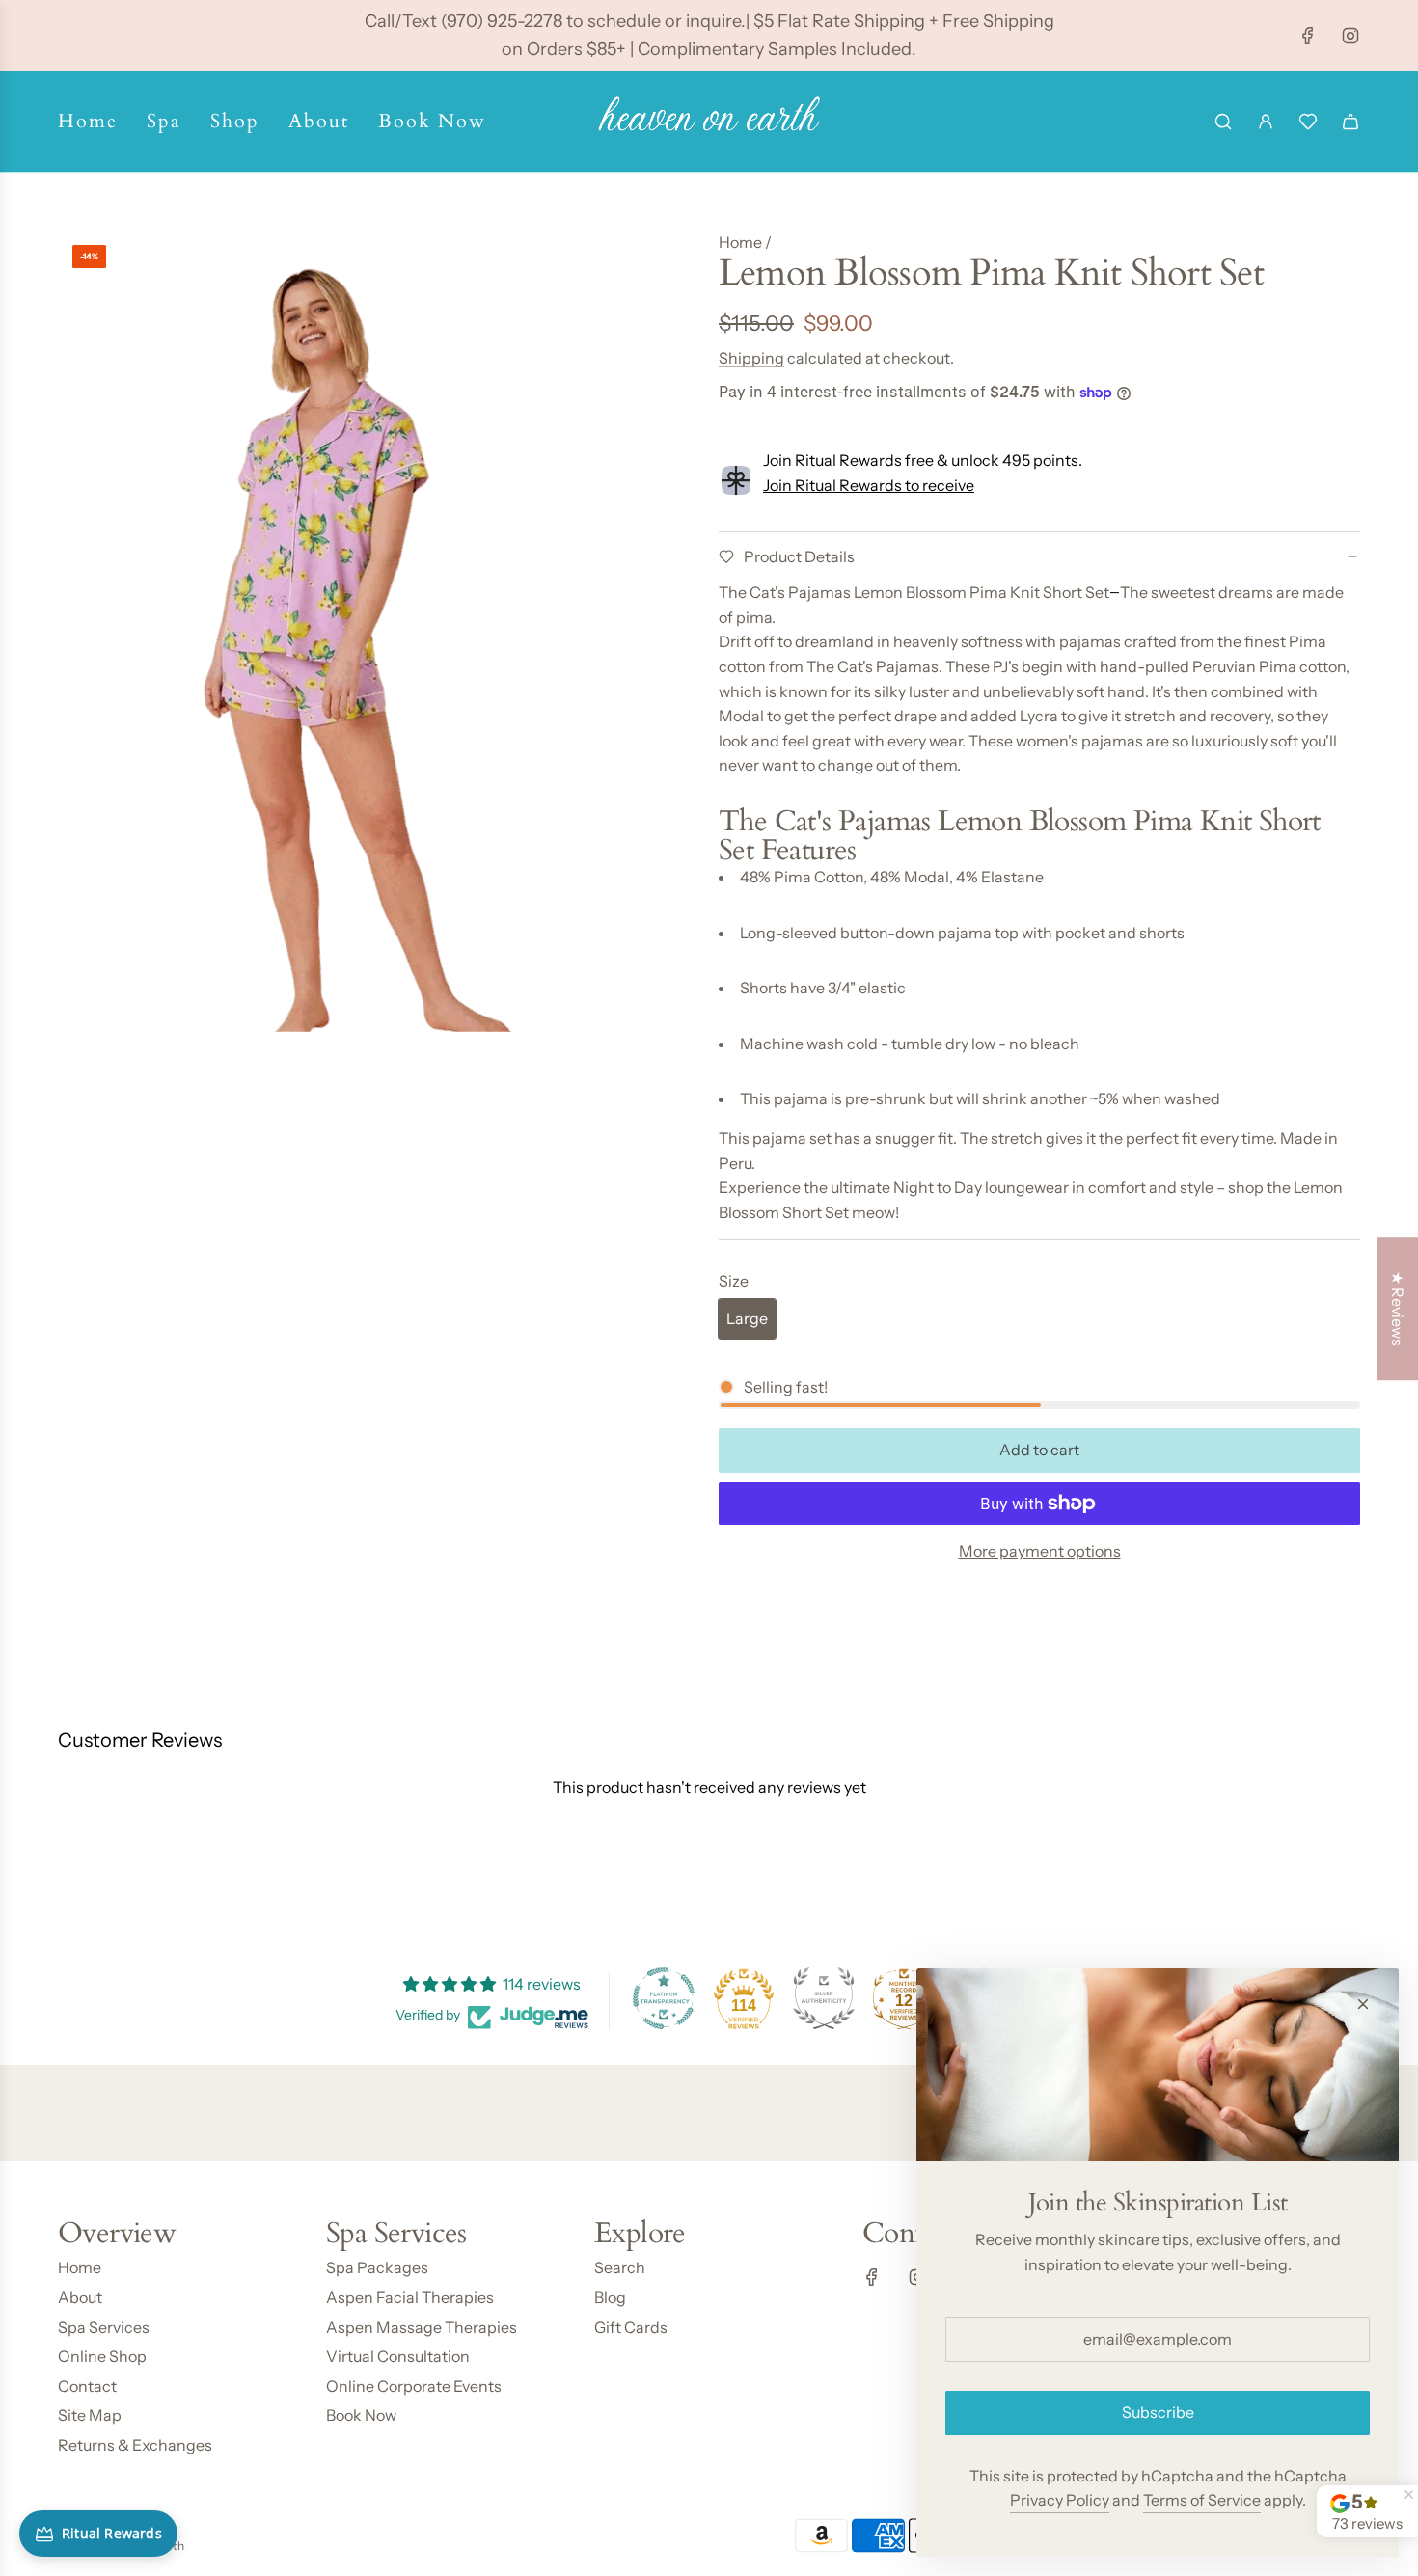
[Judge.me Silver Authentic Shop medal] (824, 1998)
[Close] (1363, 2004)
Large (747, 1318)
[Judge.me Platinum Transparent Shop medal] (664, 1998)
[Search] (1223, 122)
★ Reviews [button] (1398, 1309)
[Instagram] (1350, 36)
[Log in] (1266, 122)
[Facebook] (1308, 36)
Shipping (751, 358)
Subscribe (1158, 2412)
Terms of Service (1202, 2500)
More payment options (1040, 1551)
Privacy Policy (1060, 2500)
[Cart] (1350, 122)
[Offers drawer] (1308, 122)
